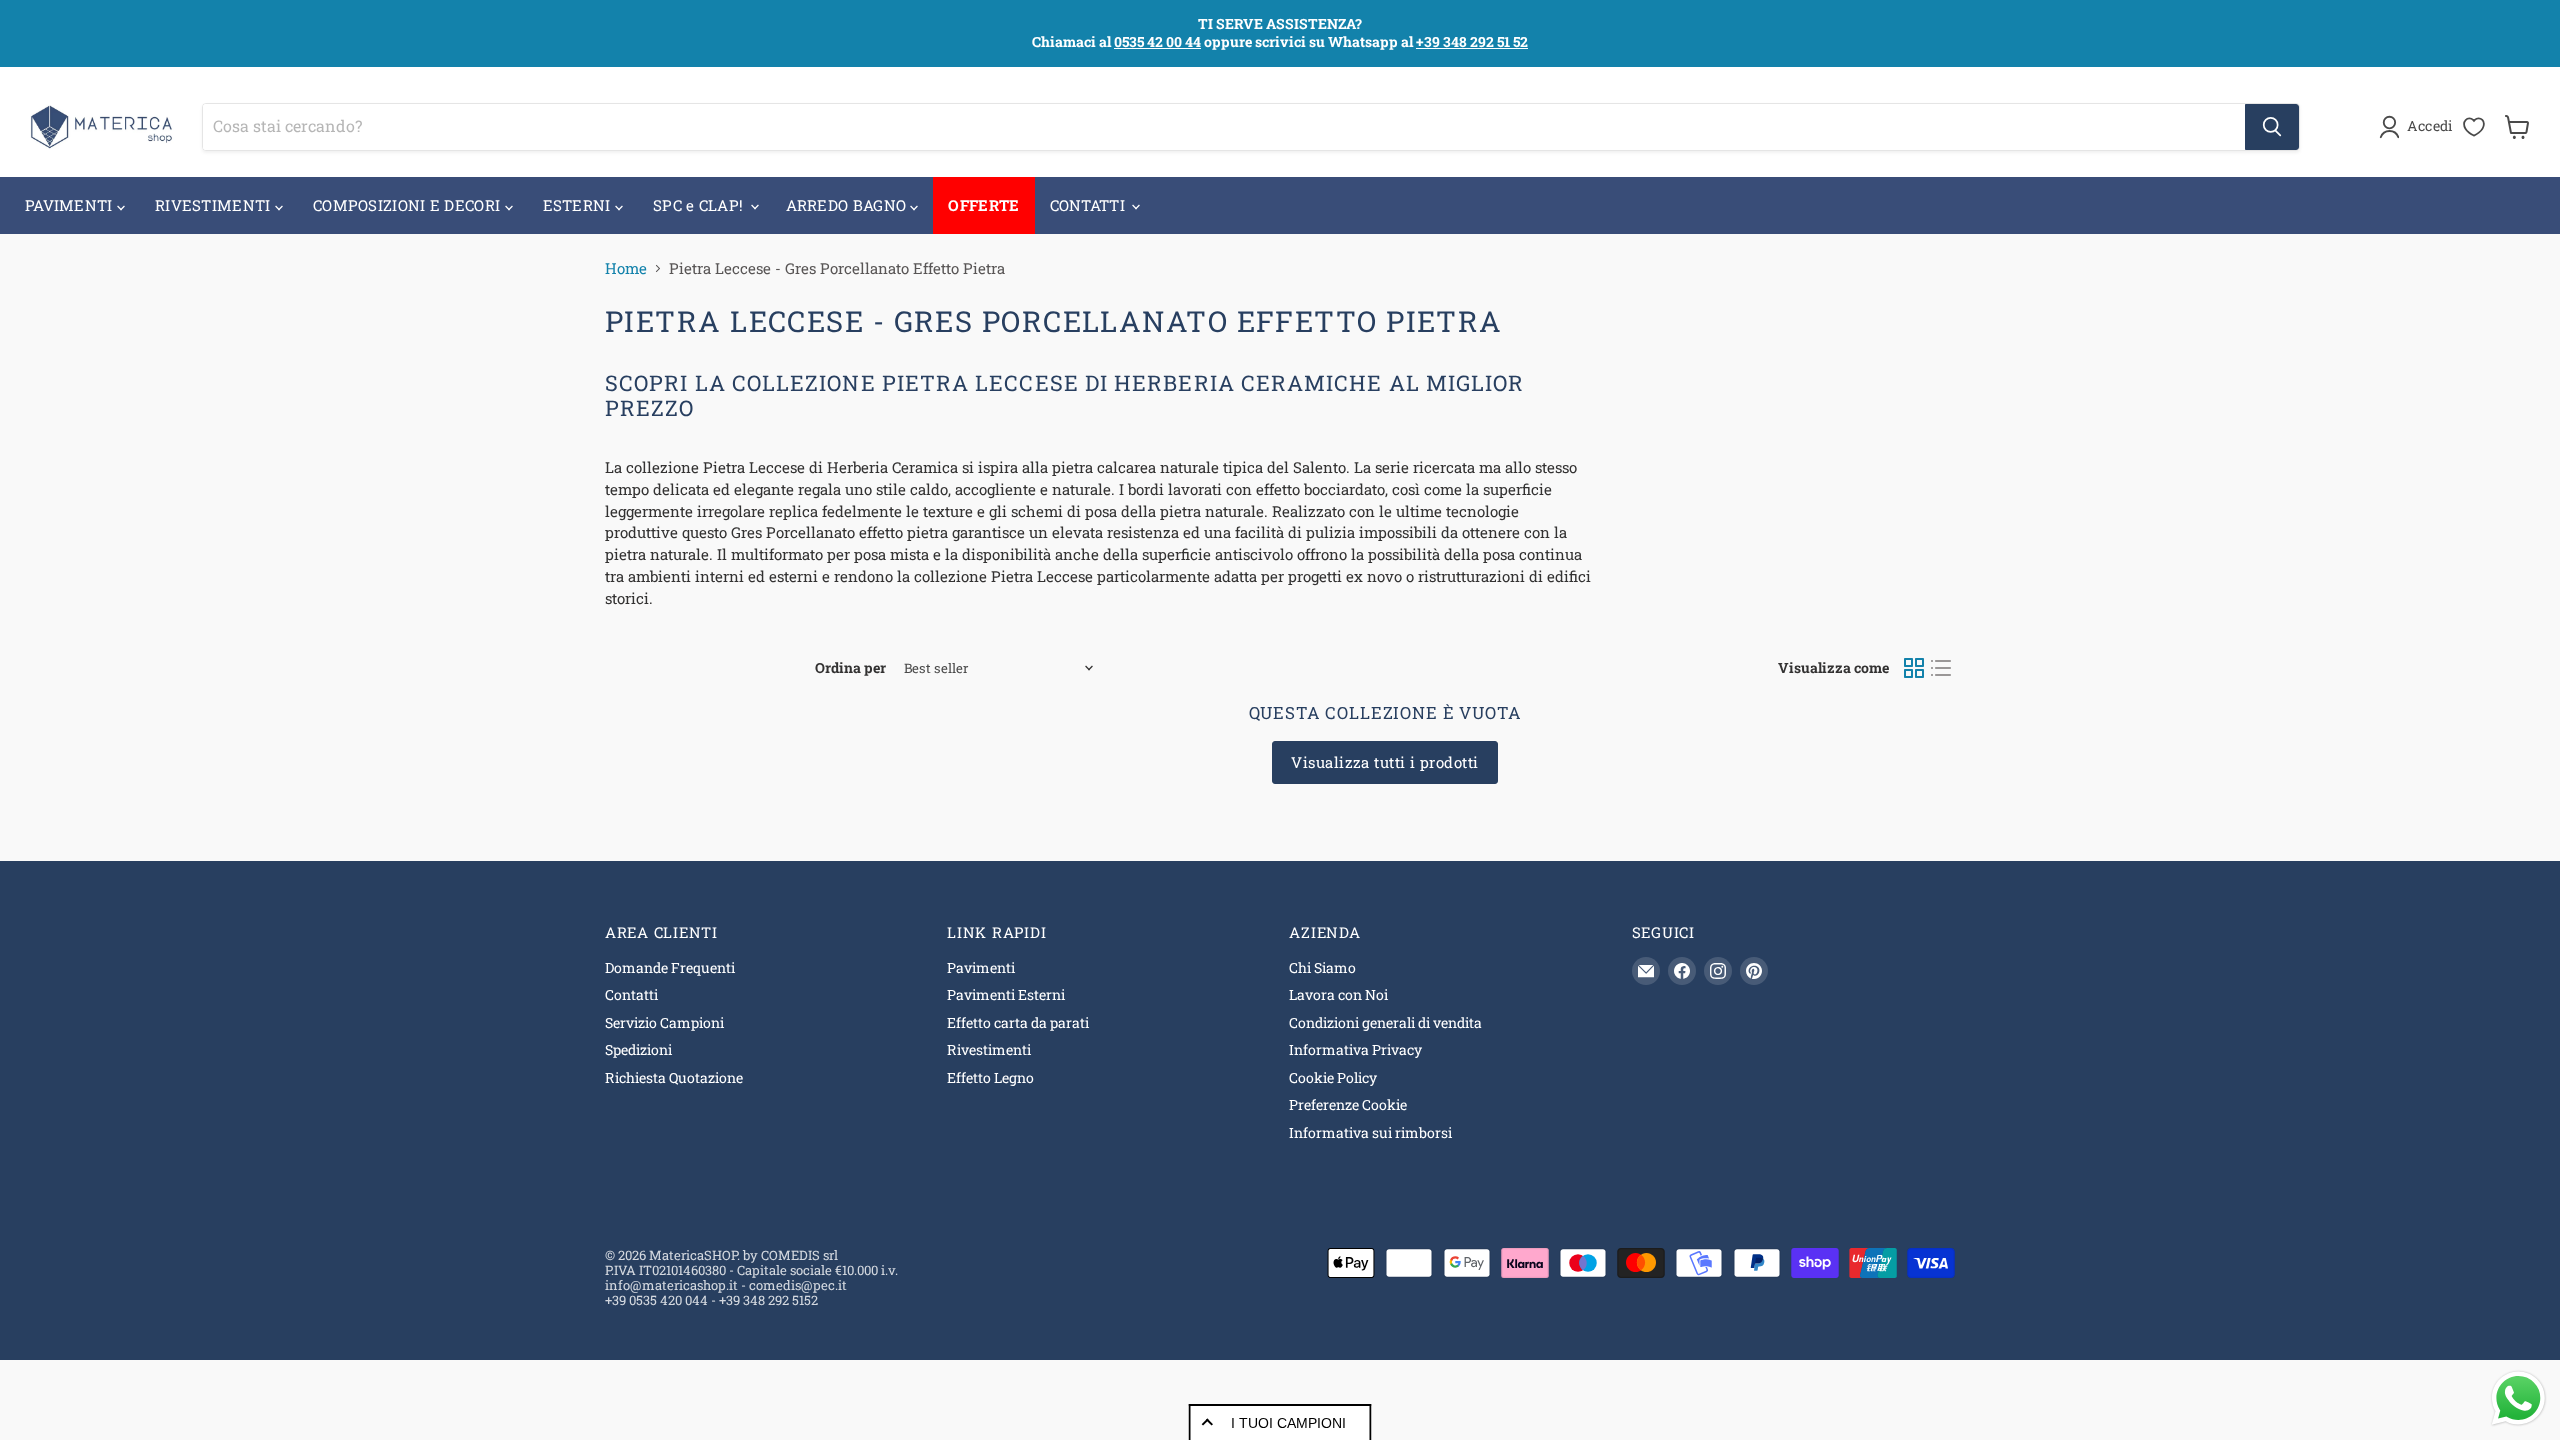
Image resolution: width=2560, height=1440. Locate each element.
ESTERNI (579, 205)
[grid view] (1914, 668)
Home (626, 268)
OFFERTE (983, 205)
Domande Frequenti (670, 967)
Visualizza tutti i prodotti (1384, 762)
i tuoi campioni (1288, 1423)
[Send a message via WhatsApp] (2518, 1398)
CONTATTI (1090, 205)
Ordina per (850, 668)
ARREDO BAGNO (848, 205)
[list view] (1942, 668)
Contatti (631, 994)
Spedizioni (638, 1049)
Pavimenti (981, 967)
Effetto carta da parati (1018, 1022)
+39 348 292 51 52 (1472, 41)
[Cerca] (2272, 127)
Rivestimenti (989, 1049)
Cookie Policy (1333, 1077)
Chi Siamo (1322, 967)
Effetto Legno (990, 1077)
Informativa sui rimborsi (1370, 1132)
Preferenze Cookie (1348, 1104)
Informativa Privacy (1355, 1049)
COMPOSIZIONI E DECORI (409, 205)
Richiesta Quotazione (674, 1077)
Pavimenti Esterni (1006, 994)
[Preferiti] (2474, 127)
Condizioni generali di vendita (1385, 1022)
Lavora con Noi (1338, 994)
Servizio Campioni (664, 1022)
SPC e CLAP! (700, 205)
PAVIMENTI (71, 205)
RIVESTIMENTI (215, 205)
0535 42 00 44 (1157, 41)
